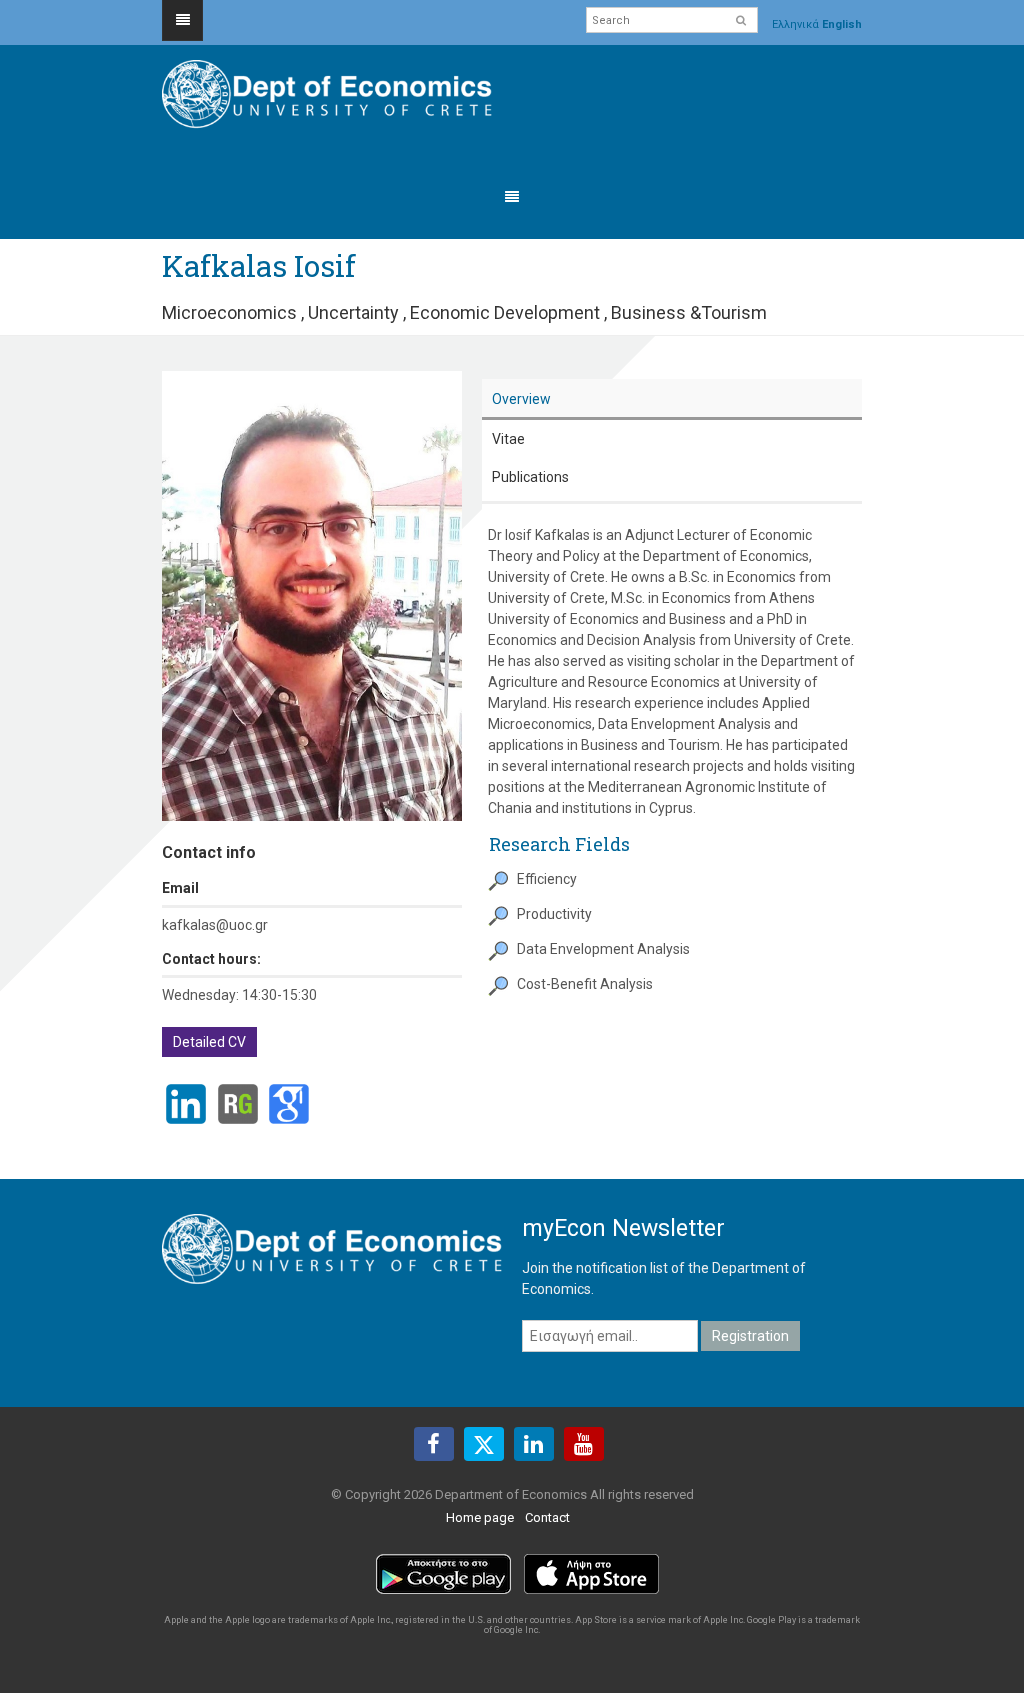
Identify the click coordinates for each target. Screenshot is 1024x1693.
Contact (547, 1517)
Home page (480, 1517)
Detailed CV (209, 1042)
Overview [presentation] (521, 399)
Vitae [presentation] (508, 439)
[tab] (672, 399)
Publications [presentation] (530, 477)
